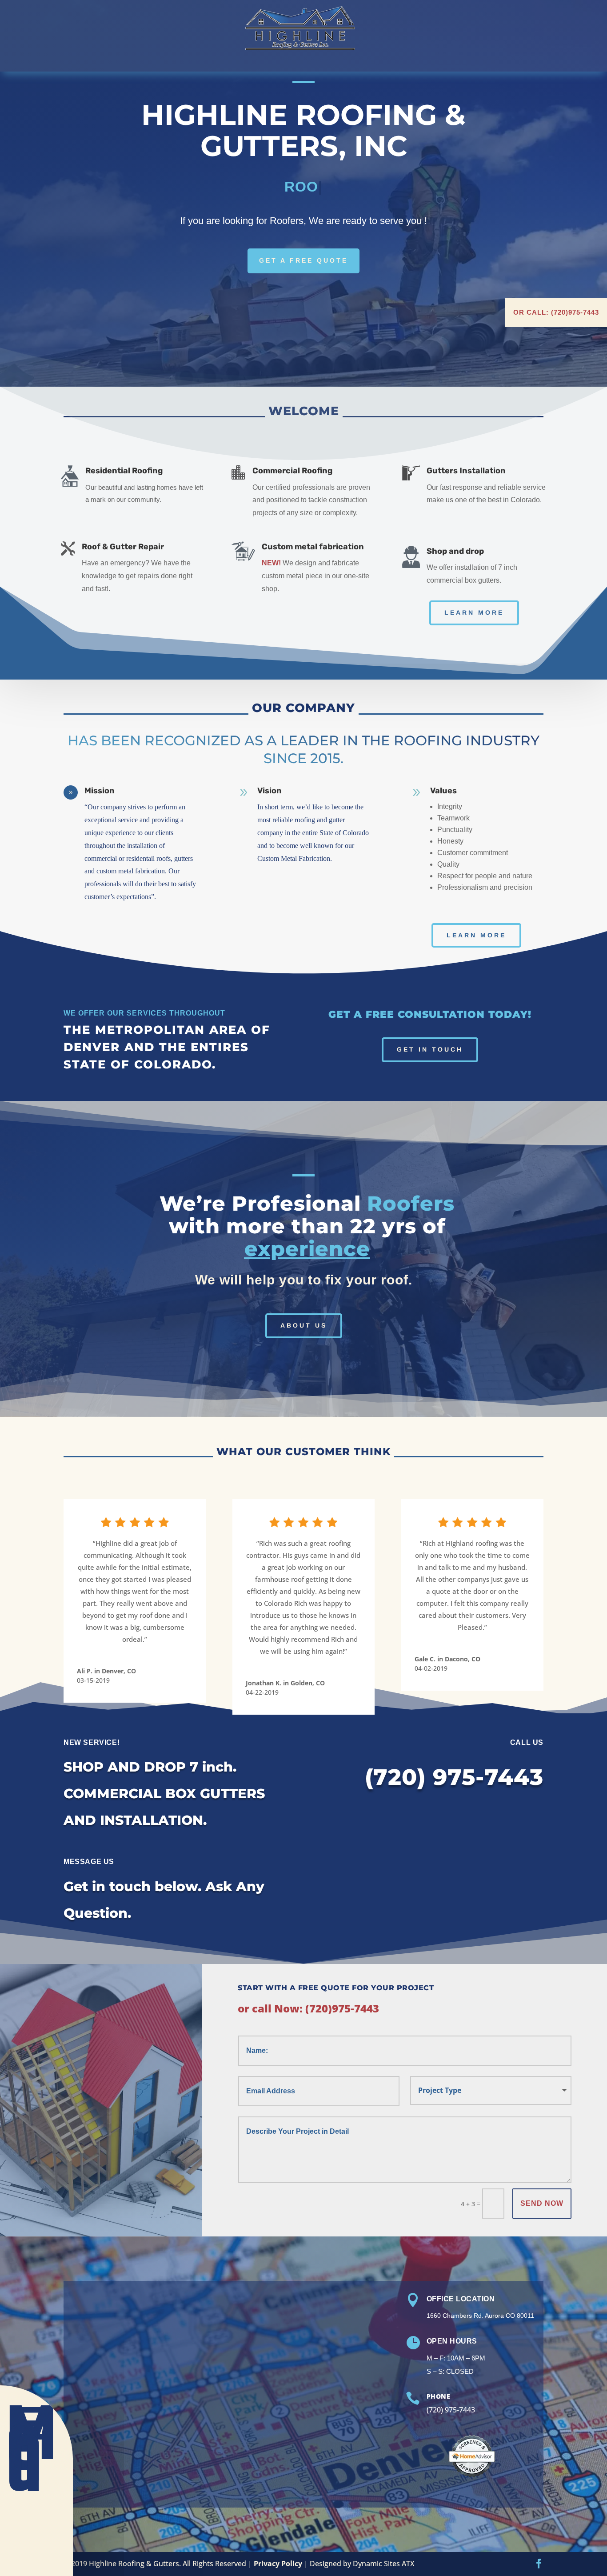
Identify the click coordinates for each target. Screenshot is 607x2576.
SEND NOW (542, 2203)
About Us (304, 1325)
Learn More (474, 612)
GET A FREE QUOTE (303, 260)
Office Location (461, 2299)
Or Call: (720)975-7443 (556, 312)
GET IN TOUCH (430, 1049)
